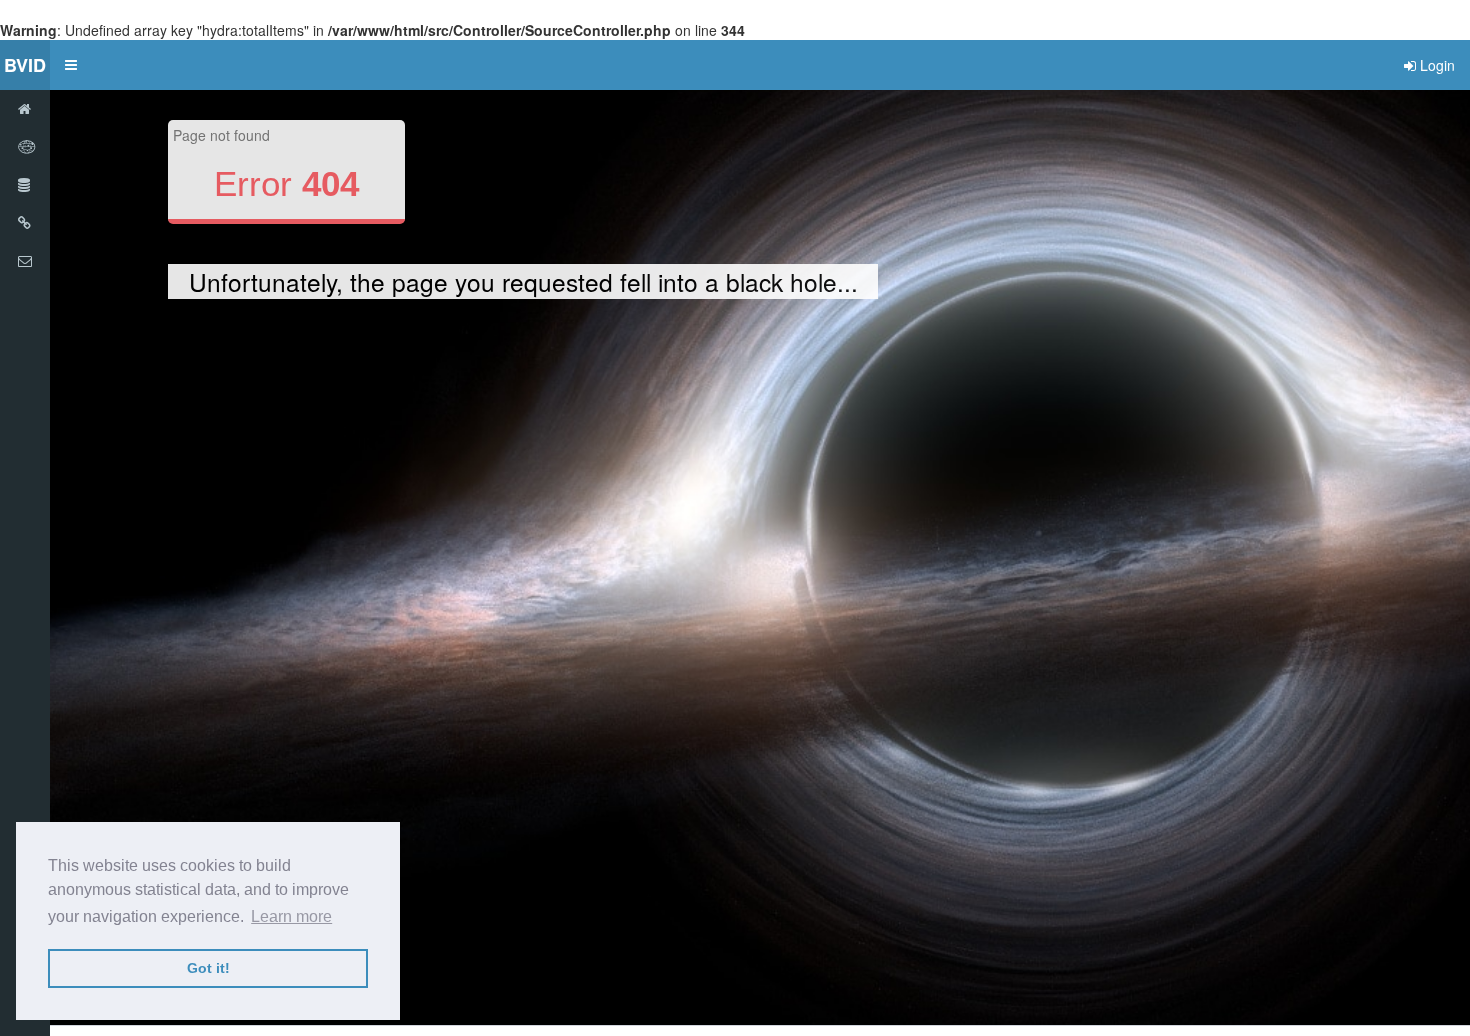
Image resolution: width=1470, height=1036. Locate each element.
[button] (71, 65)
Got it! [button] (208, 968)
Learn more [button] (291, 916)
